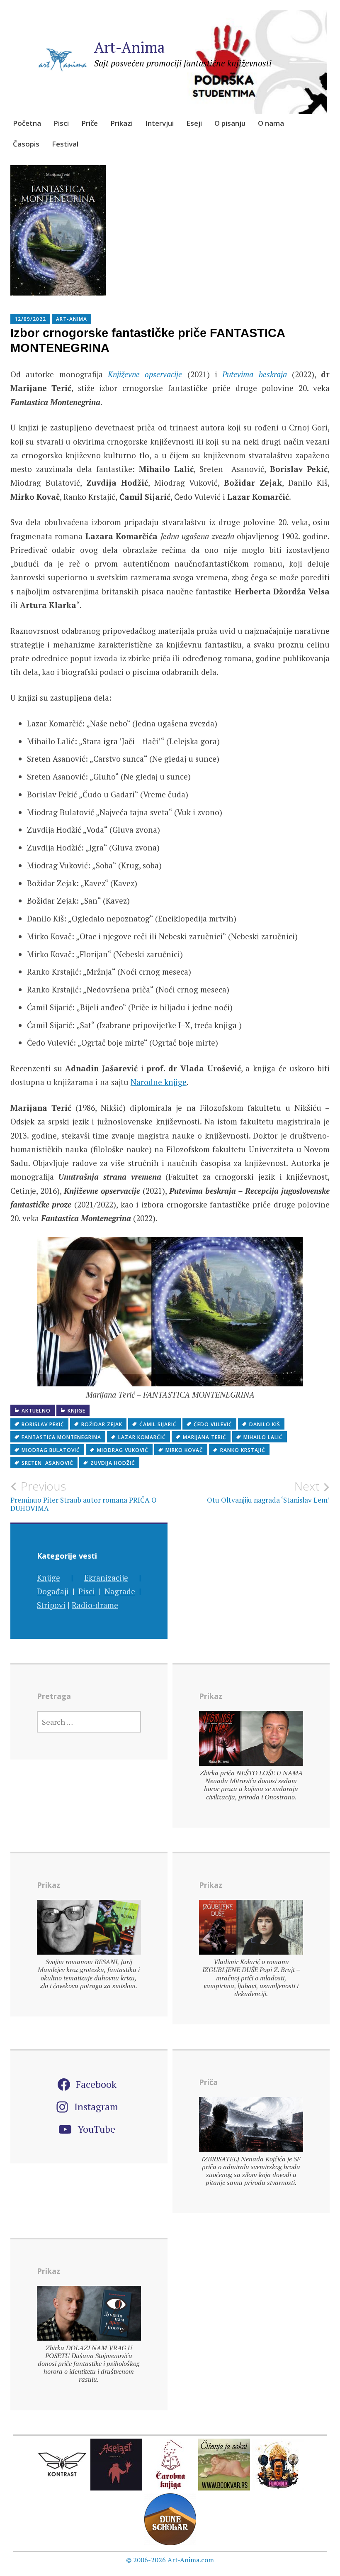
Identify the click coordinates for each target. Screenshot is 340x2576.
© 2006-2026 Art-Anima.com (170, 2560)
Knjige (76, 1411)
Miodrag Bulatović (51, 1450)
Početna (27, 123)
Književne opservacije (145, 374)
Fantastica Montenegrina (61, 1437)
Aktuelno (36, 1411)
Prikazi (121, 123)
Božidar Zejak (102, 1424)
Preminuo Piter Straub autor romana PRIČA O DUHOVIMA (84, 1496)
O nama (271, 123)
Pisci (61, 123)
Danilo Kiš (265, 1424)
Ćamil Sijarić (158, 1424)
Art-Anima (130, 47)
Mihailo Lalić (263, 1437)
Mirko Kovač (184, 1450)
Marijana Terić (205, 1437)
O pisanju (230, 123)
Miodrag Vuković (123, 1450)
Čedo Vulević (213, 1424)
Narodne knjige (159, 1082)
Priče (90, 123)
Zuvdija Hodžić (113, 1463)
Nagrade (120, 1591)
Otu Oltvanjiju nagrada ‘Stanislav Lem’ (268, 1492)
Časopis (26, 144)
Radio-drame (95, 1605)
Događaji (53, 1591)
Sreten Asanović (47, 1463)
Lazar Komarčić (142, 1437)
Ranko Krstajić (243, 1450)
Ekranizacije (106, 1578)
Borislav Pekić (43, 1424)
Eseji (194, 123)
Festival (65, 144)
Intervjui (159, 123)
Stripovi (51, 1605)
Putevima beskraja (254, 374)
